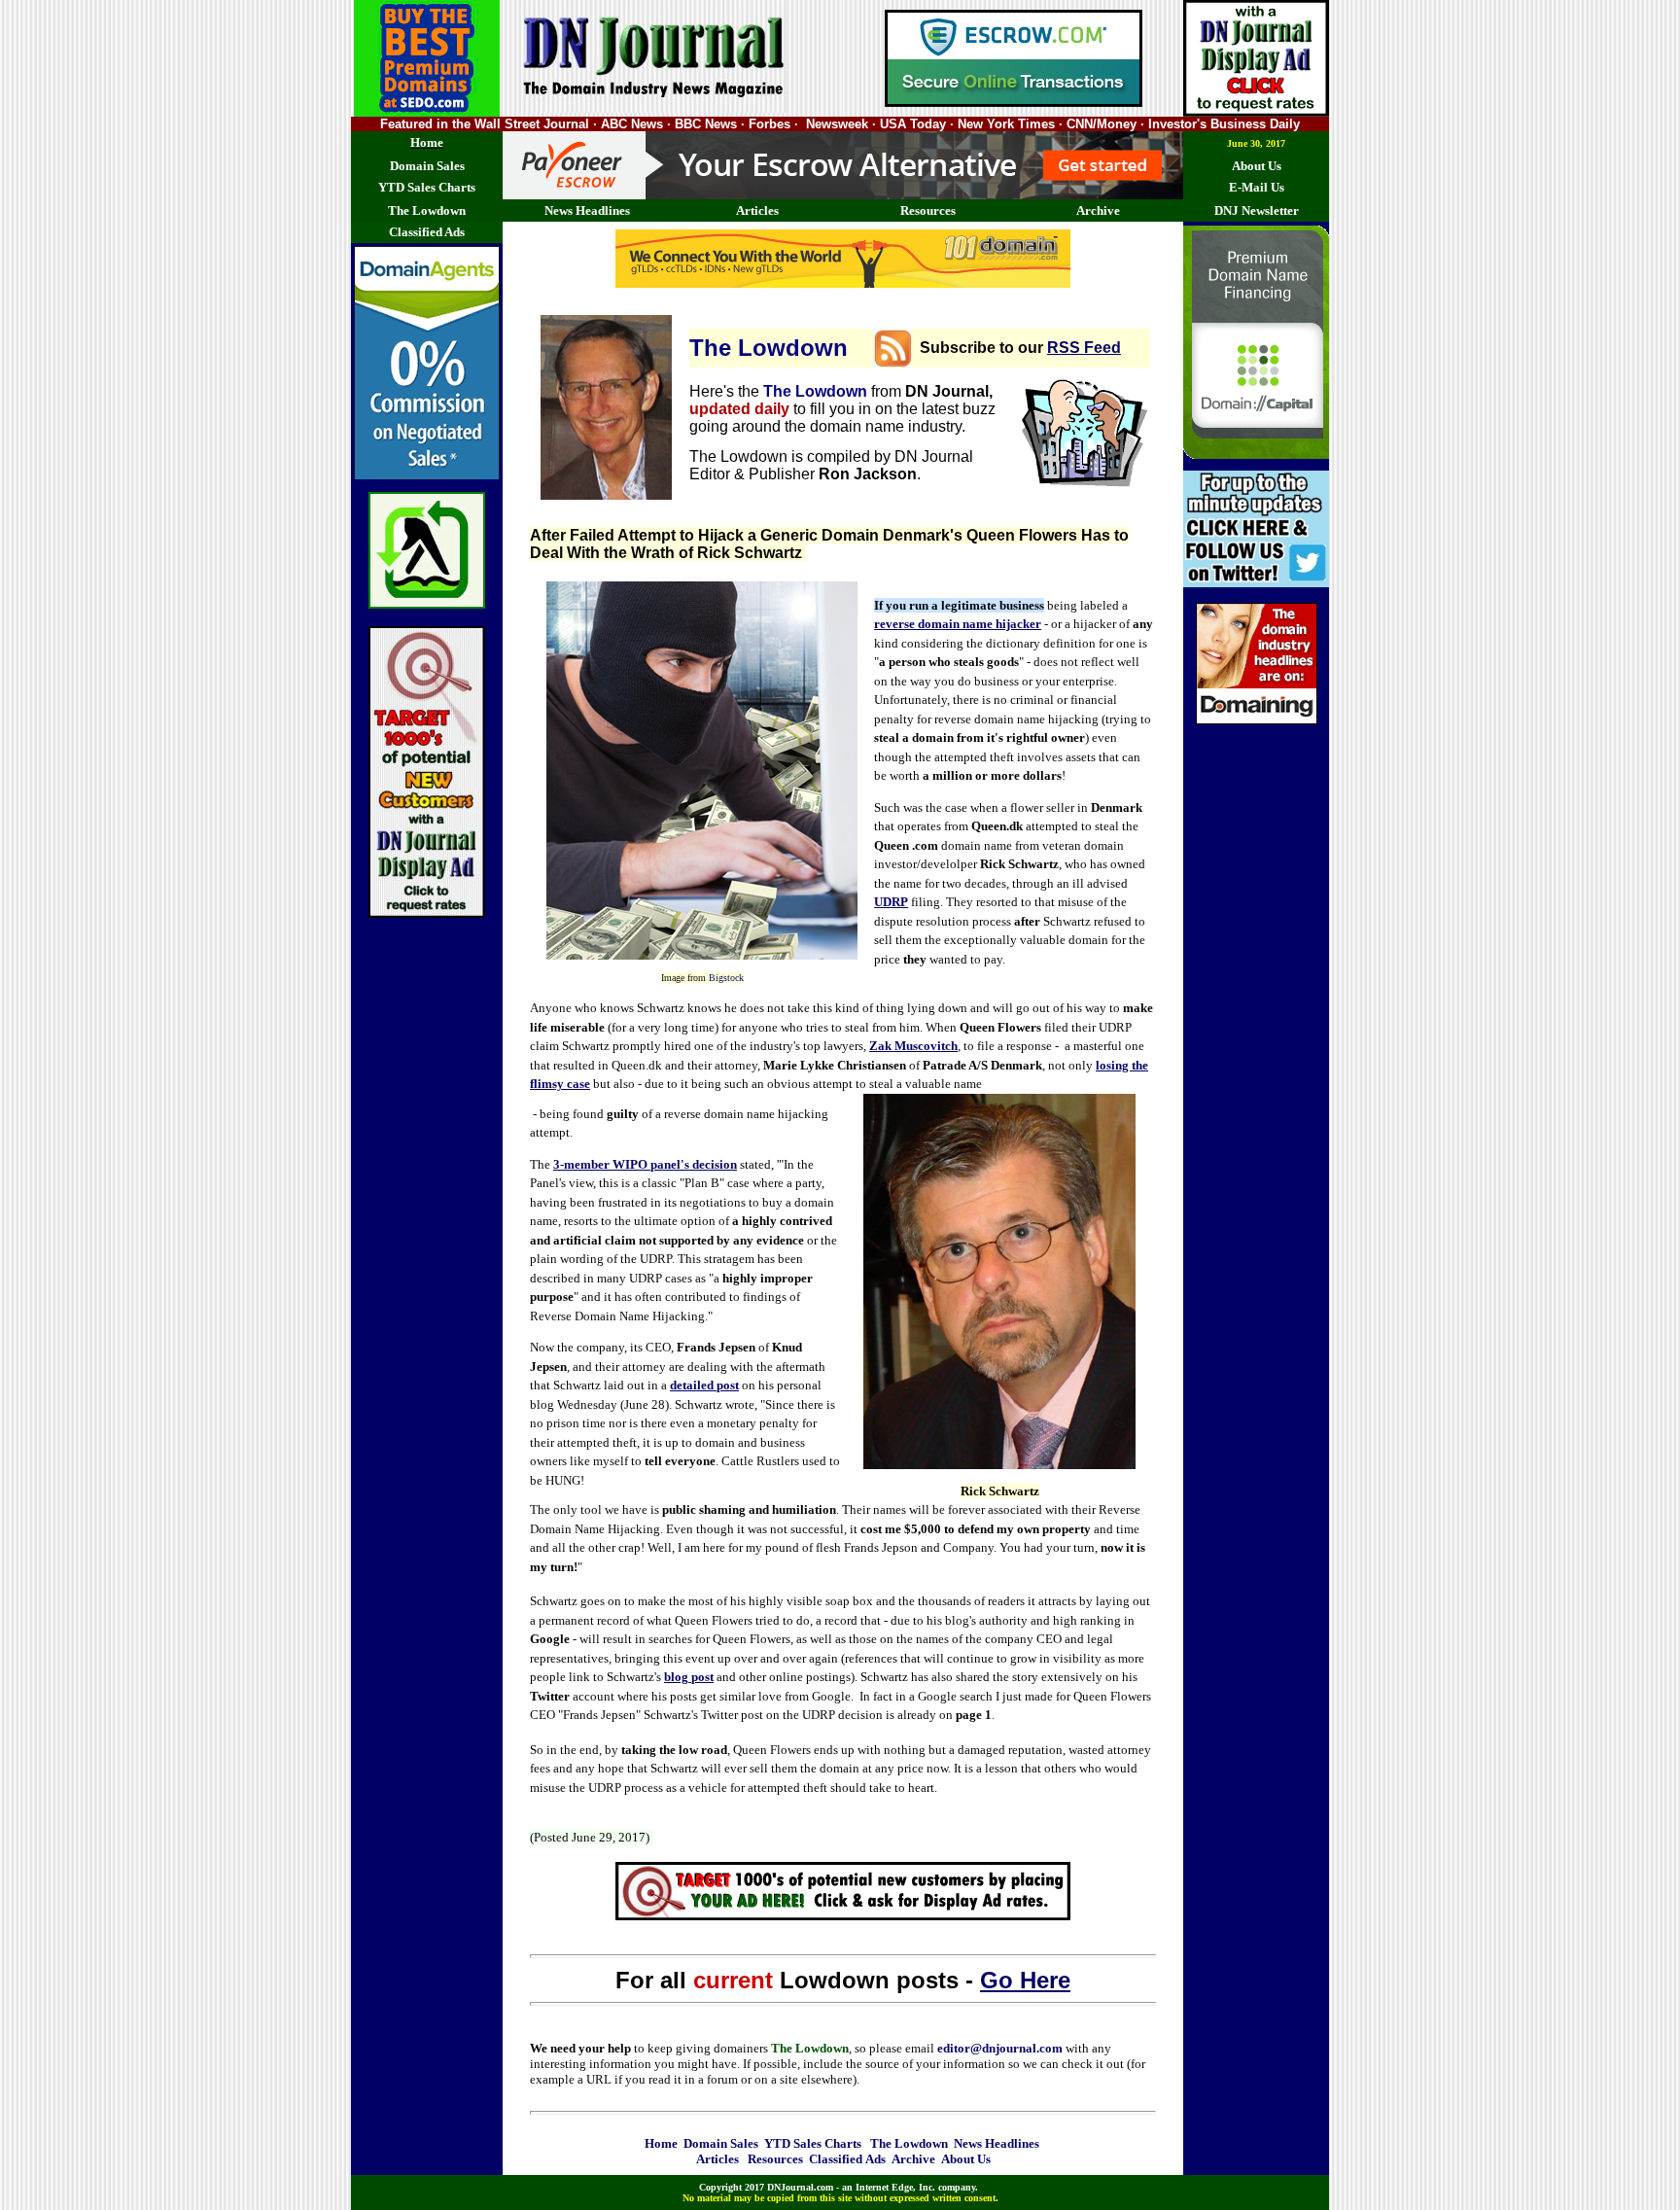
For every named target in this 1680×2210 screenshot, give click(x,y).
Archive (913, 2159)
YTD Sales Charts (813, 2143)
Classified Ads (847, 2159)
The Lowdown (909, 2143)
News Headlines (997, 2143)
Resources (775, 2159)
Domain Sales (721, 2143)
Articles (717, 2159)
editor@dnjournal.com (1000, 2048)
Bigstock (726, 978)
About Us (966, 2159)
